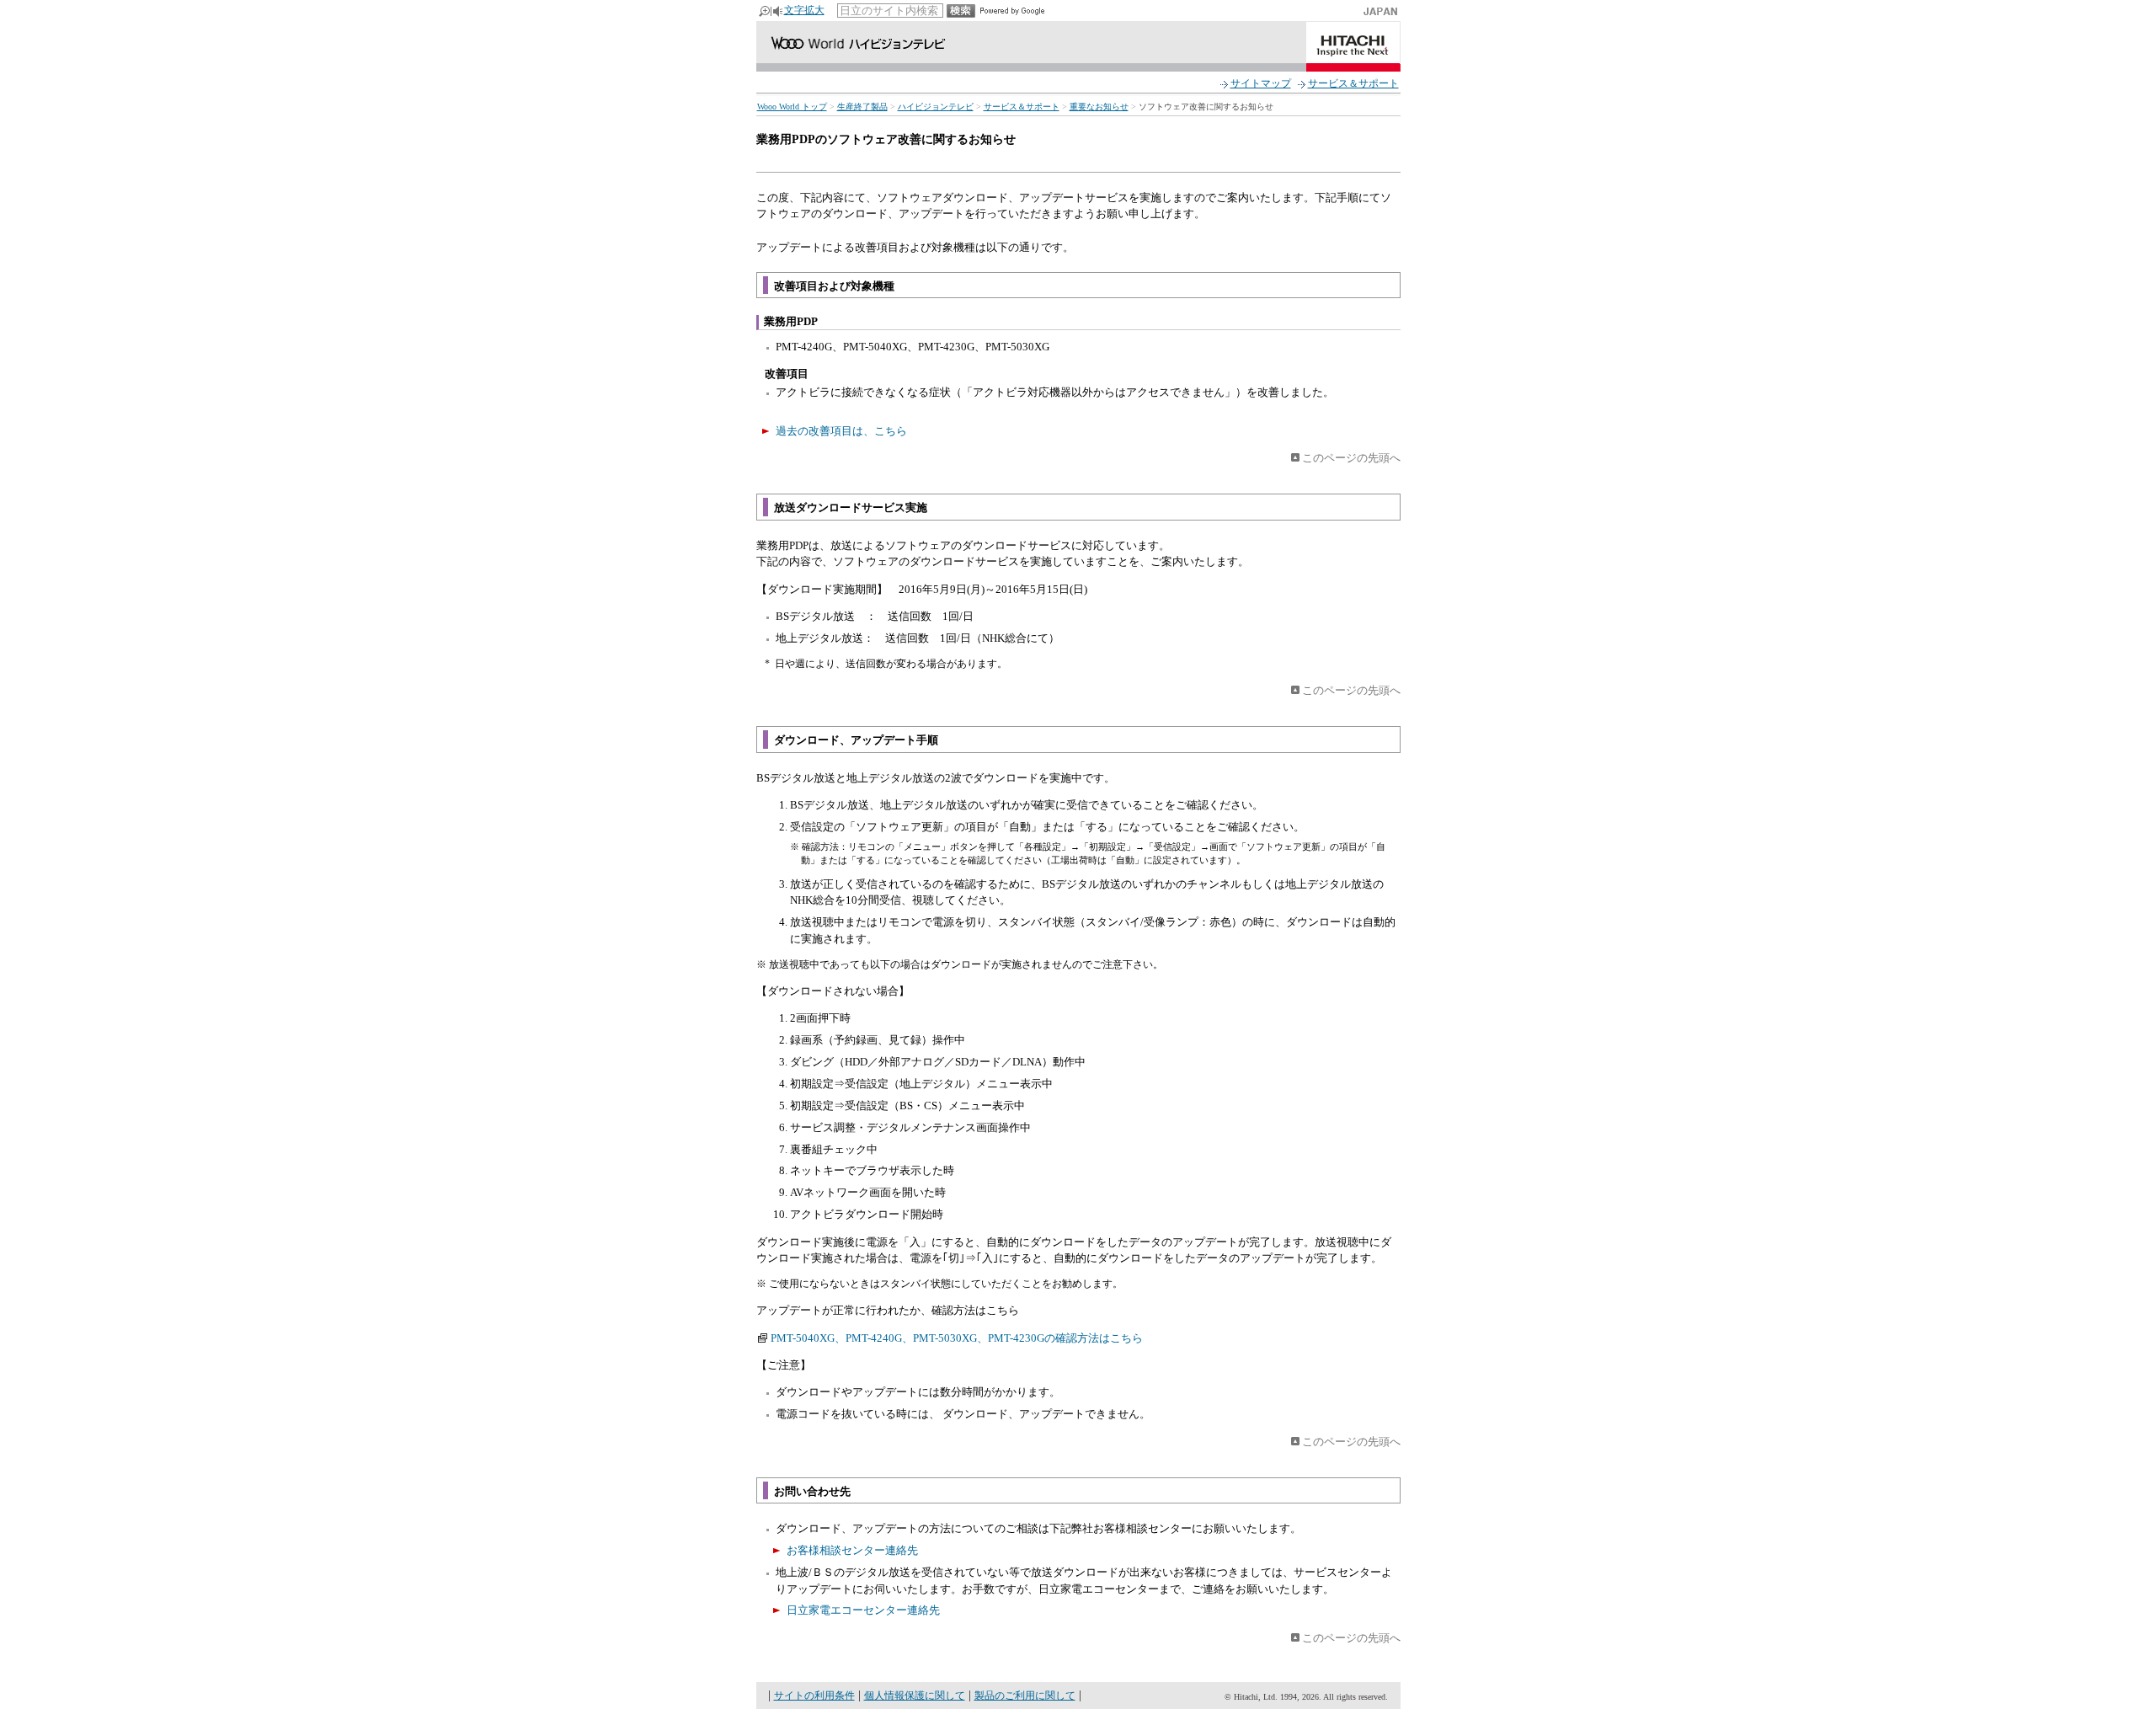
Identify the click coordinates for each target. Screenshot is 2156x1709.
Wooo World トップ (792, 107)
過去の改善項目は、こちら (841, 431)
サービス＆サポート (1353, 83)
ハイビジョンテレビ (936, 107)
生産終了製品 (862, 107)
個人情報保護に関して (915, 1696)
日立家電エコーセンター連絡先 (863, 1610)
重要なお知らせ (1099, 107)
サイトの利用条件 (814, 1696)
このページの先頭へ (1351, 458)
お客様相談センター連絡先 (852, 1550)
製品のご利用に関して (1025, 1696)
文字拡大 (804, 10)
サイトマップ (1261, 83)
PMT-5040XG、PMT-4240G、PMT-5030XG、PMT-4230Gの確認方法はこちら (957, 1338)
